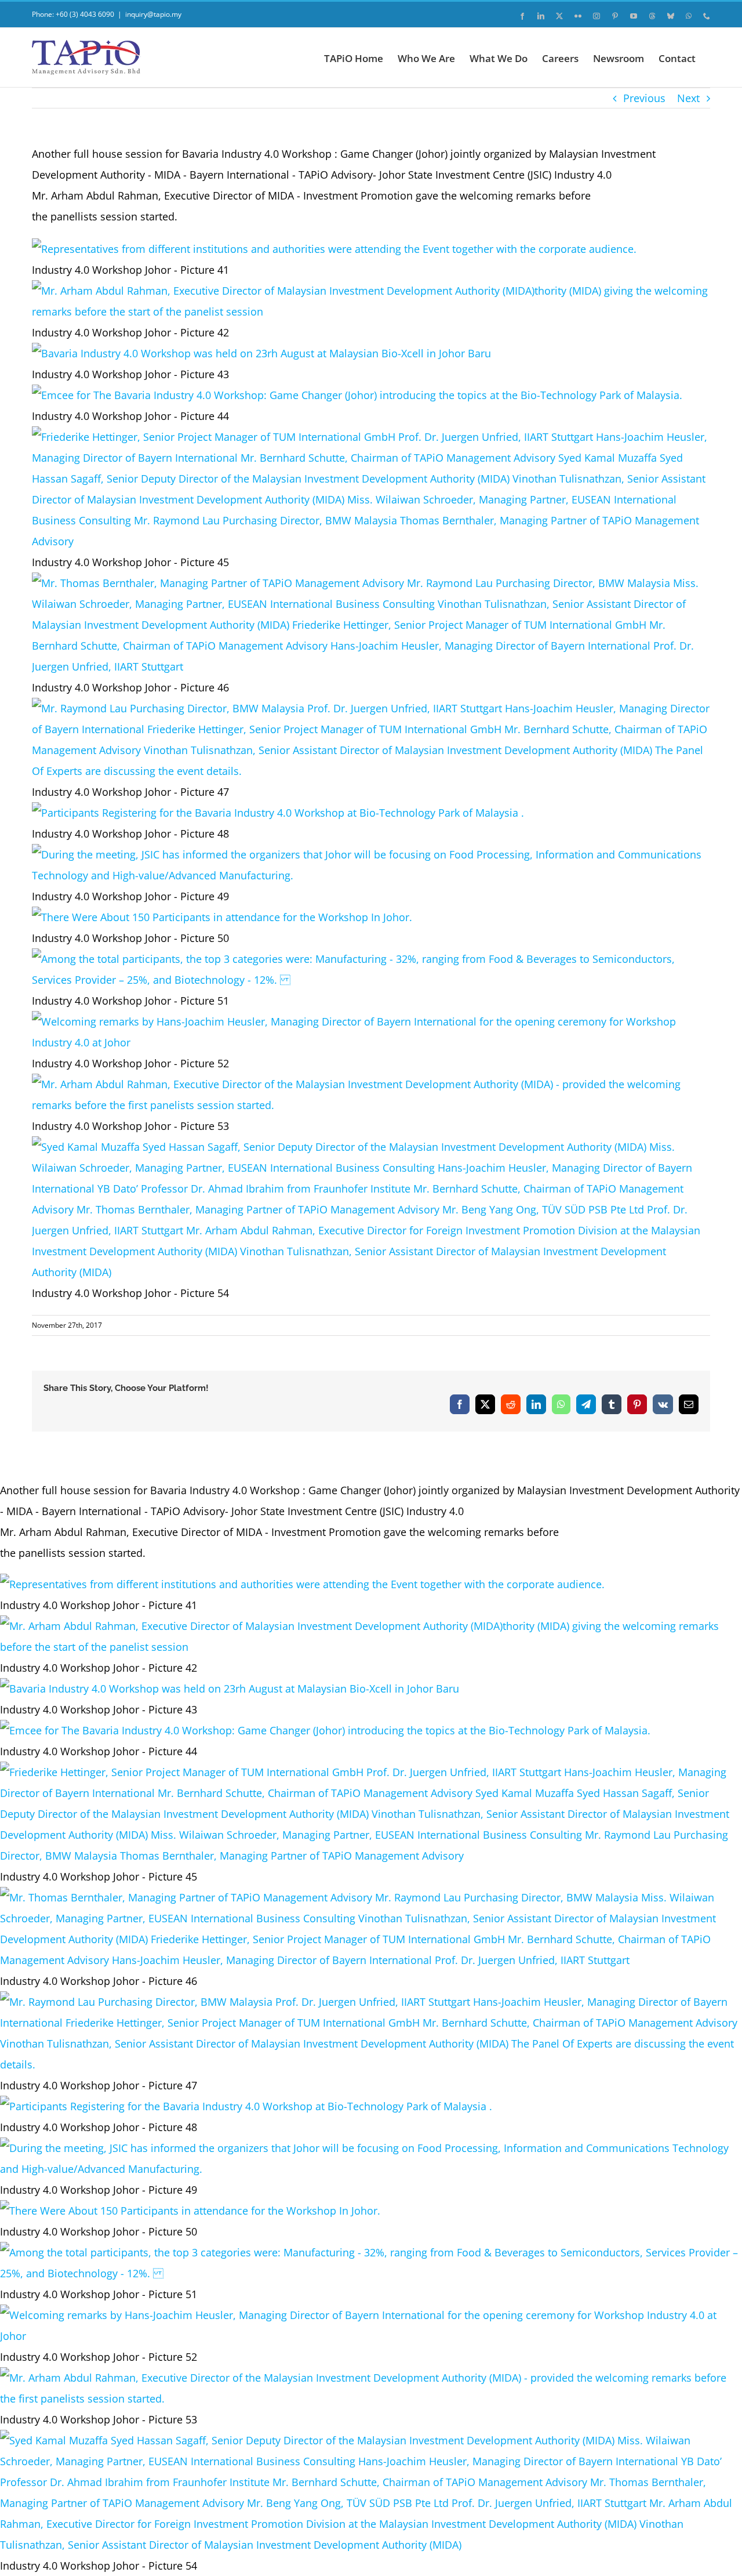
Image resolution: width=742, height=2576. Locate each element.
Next (688, 98)
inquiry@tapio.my (153, 14)
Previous (644, 98)
